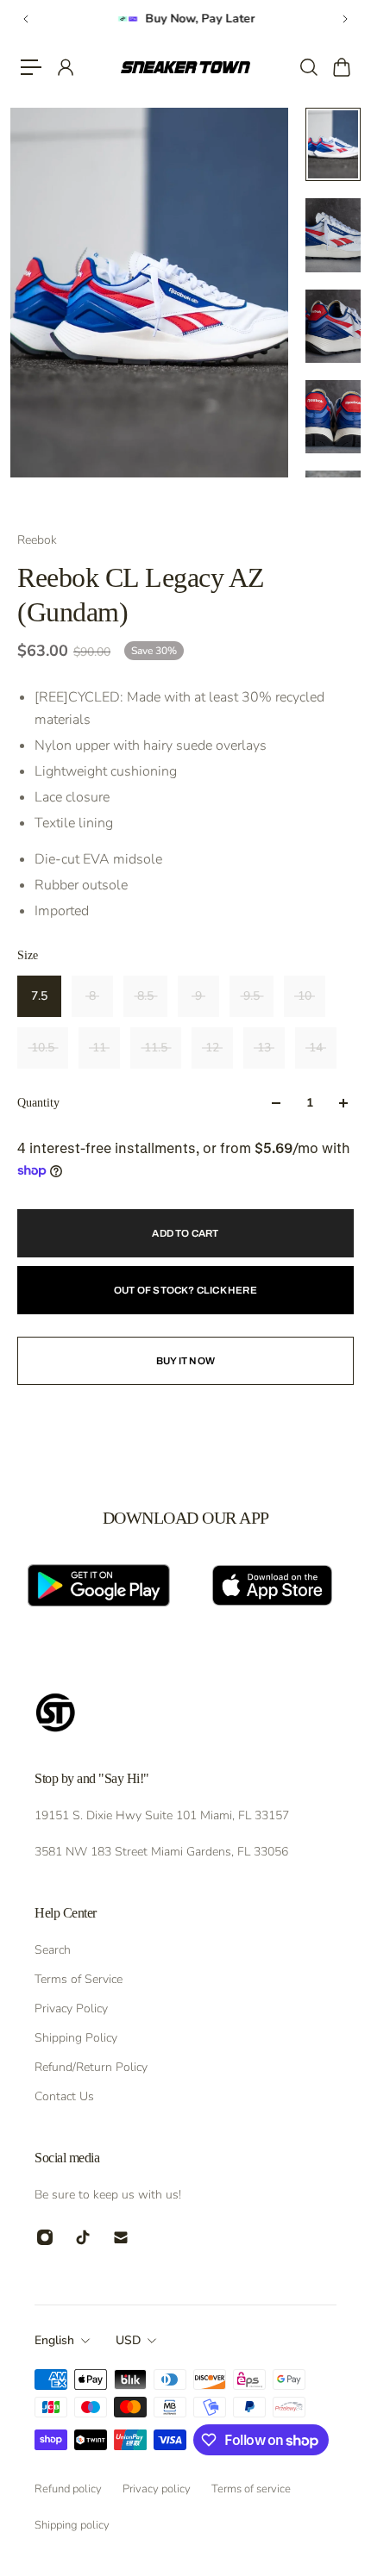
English (54, 2340)
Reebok (37, 540)
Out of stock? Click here (185, 1290)
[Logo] (186, 67)
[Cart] (341, 67)
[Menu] (31, 67)
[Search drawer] (308, 67)
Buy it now (185, 1361)
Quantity (38, 1103)
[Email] (121, 2237)
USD (128, 2340)
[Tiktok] (83, 2237)
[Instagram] (45, 2237)
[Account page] (65, 67)
